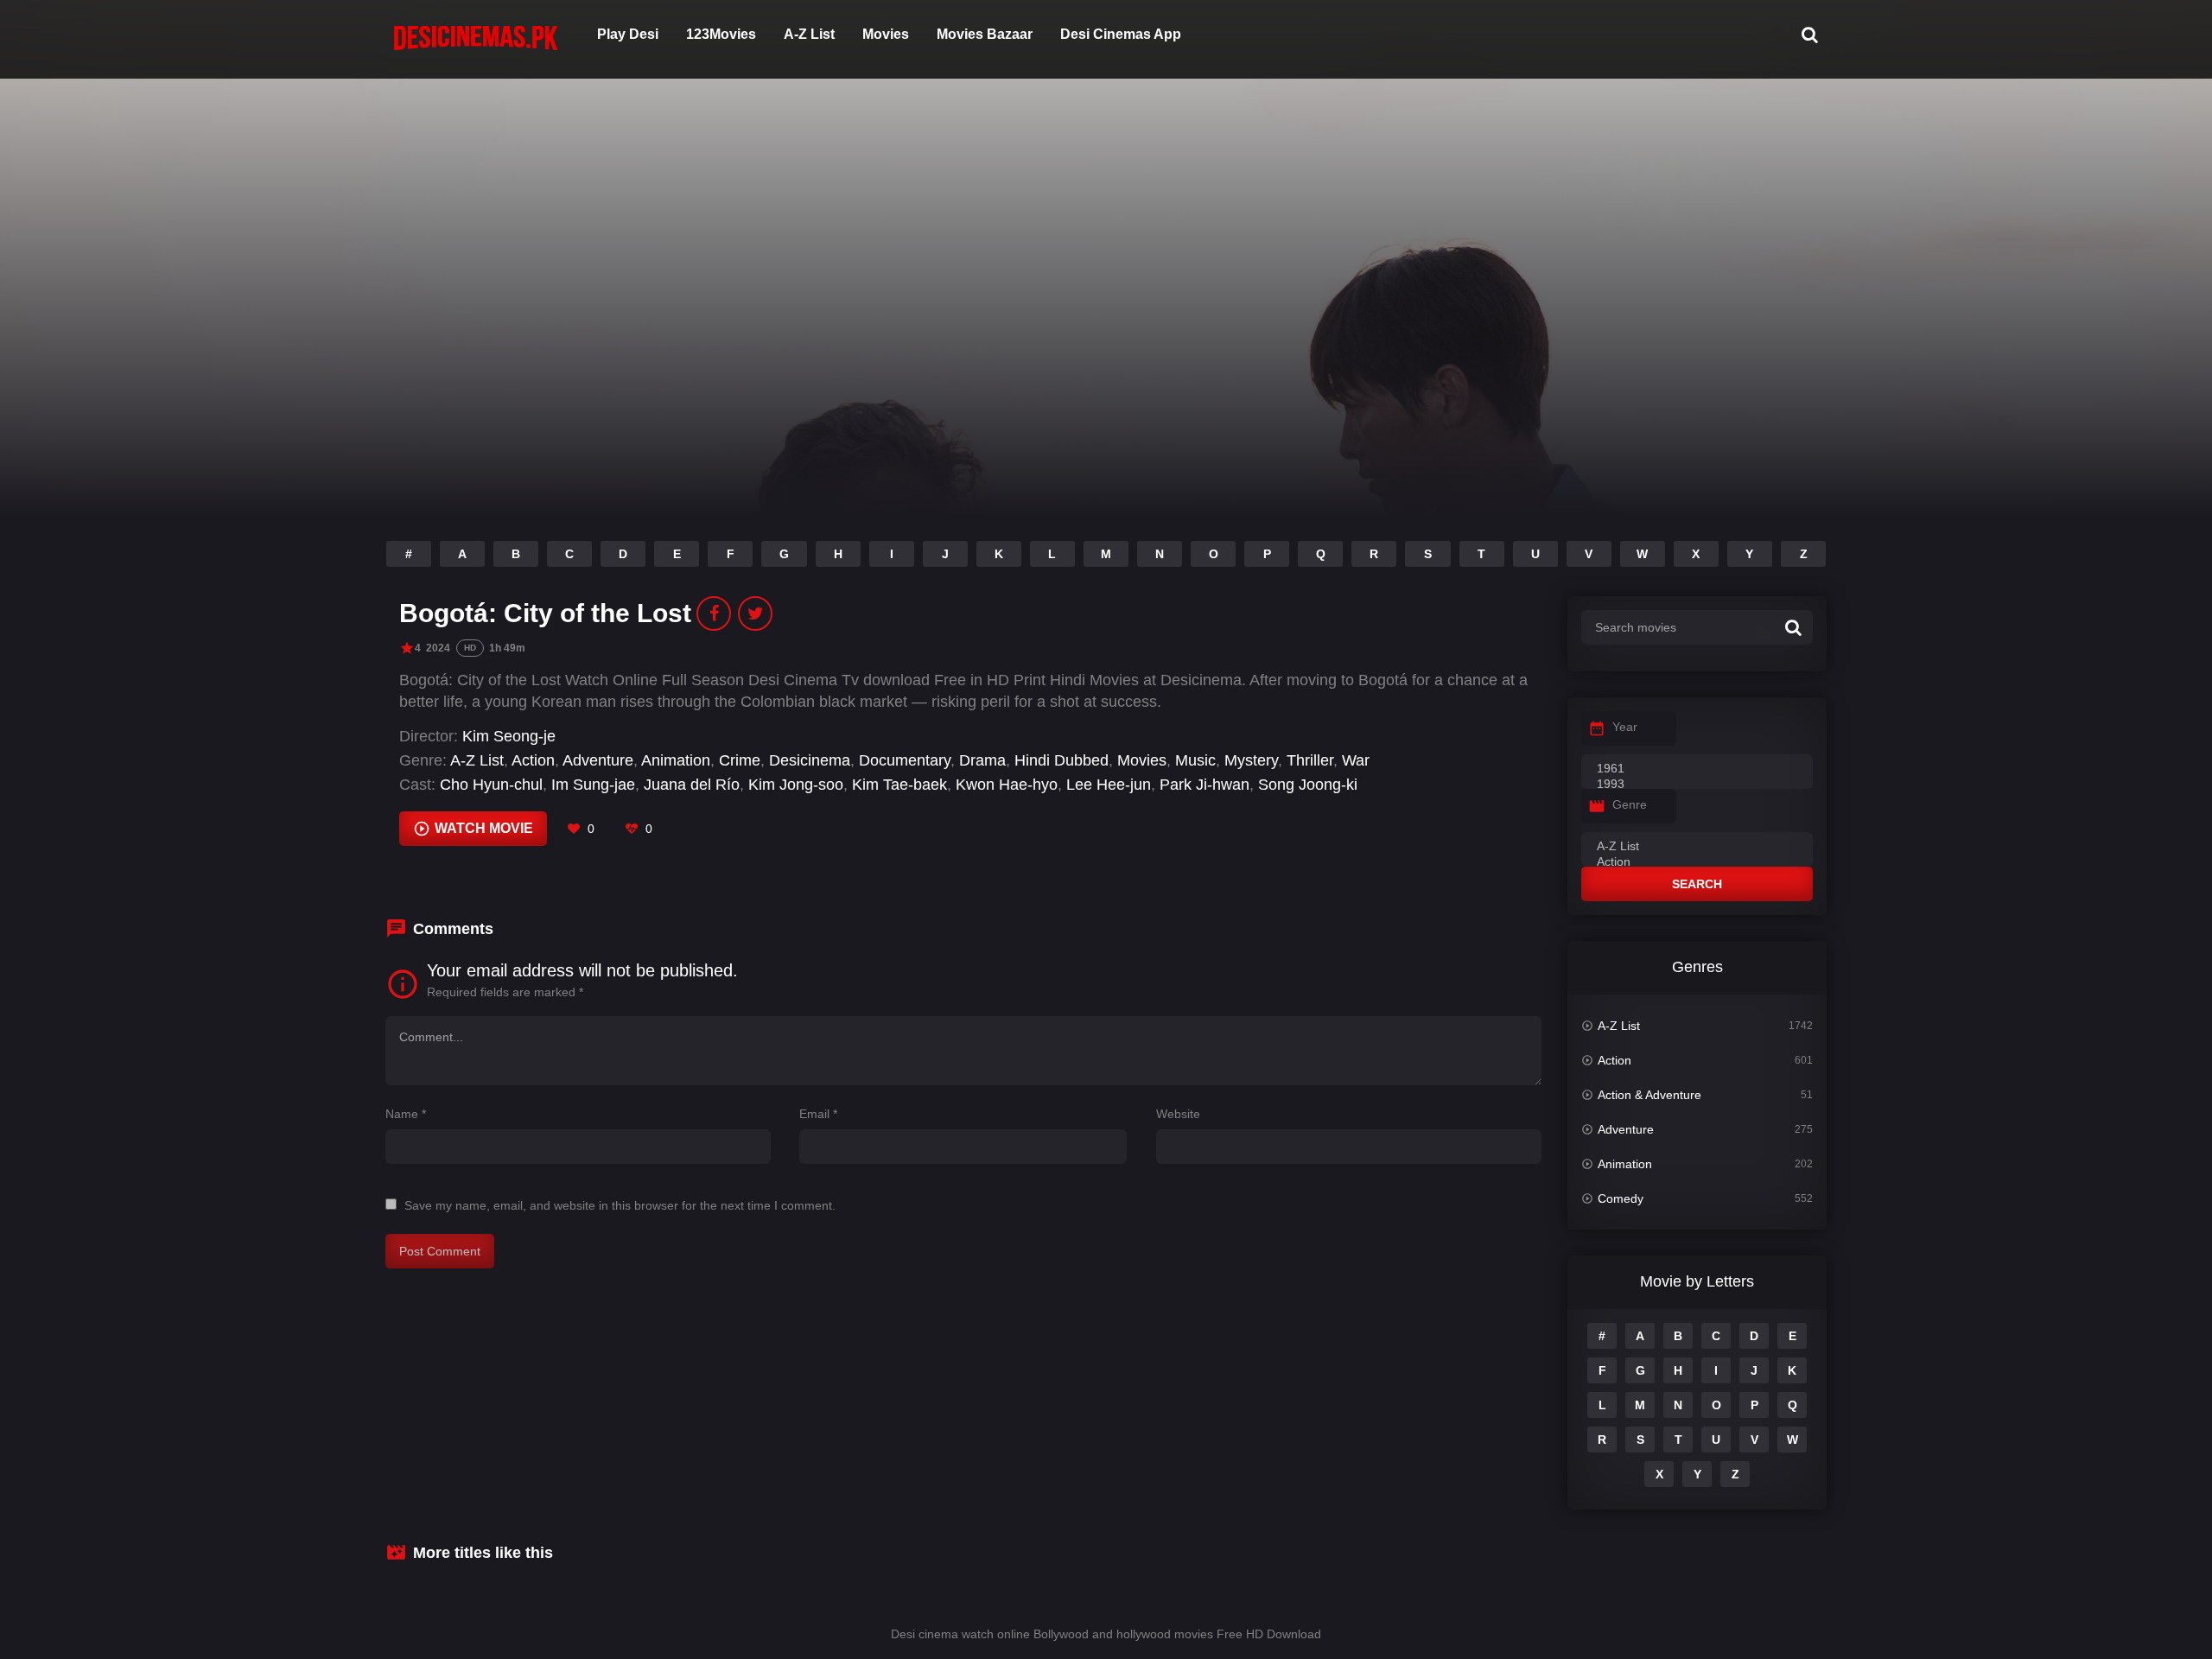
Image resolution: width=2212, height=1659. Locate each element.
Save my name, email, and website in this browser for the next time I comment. (620, 1205)
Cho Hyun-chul (491, 785)
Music (1195, 760)
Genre (1630, 804)
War (1356, 760)
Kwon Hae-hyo (1007, 785)
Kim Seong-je (509, 736)
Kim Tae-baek (899, 785)
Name (406, 1114)
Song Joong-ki (1308, 785)
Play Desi (628, 34)
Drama (982, 760)
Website (1178, 1114)
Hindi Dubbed (1062, 760)
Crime (740, 760)
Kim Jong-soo (796, 785)
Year (1625, 727)
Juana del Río (692, 785)
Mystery (1251, 760)
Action (533, 760)
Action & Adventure (1649, 1095)
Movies (886, 34)
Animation (676, 760)
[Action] (1697, 862)
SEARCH (1697, 884)
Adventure (598, 760)
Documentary (905, 760)
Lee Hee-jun (1109, 785)
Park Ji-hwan (1205, 785)
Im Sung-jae (593, 785)
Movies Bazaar (985, 34)
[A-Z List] (1697, 847)
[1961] (1697, 769)
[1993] (1697, 785)
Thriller (1310, 760)
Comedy (1621, 1198)
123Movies (721, 34)
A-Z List (809, 34)
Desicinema (810, 760)
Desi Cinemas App (1121, 34)
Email (818, 1114)
